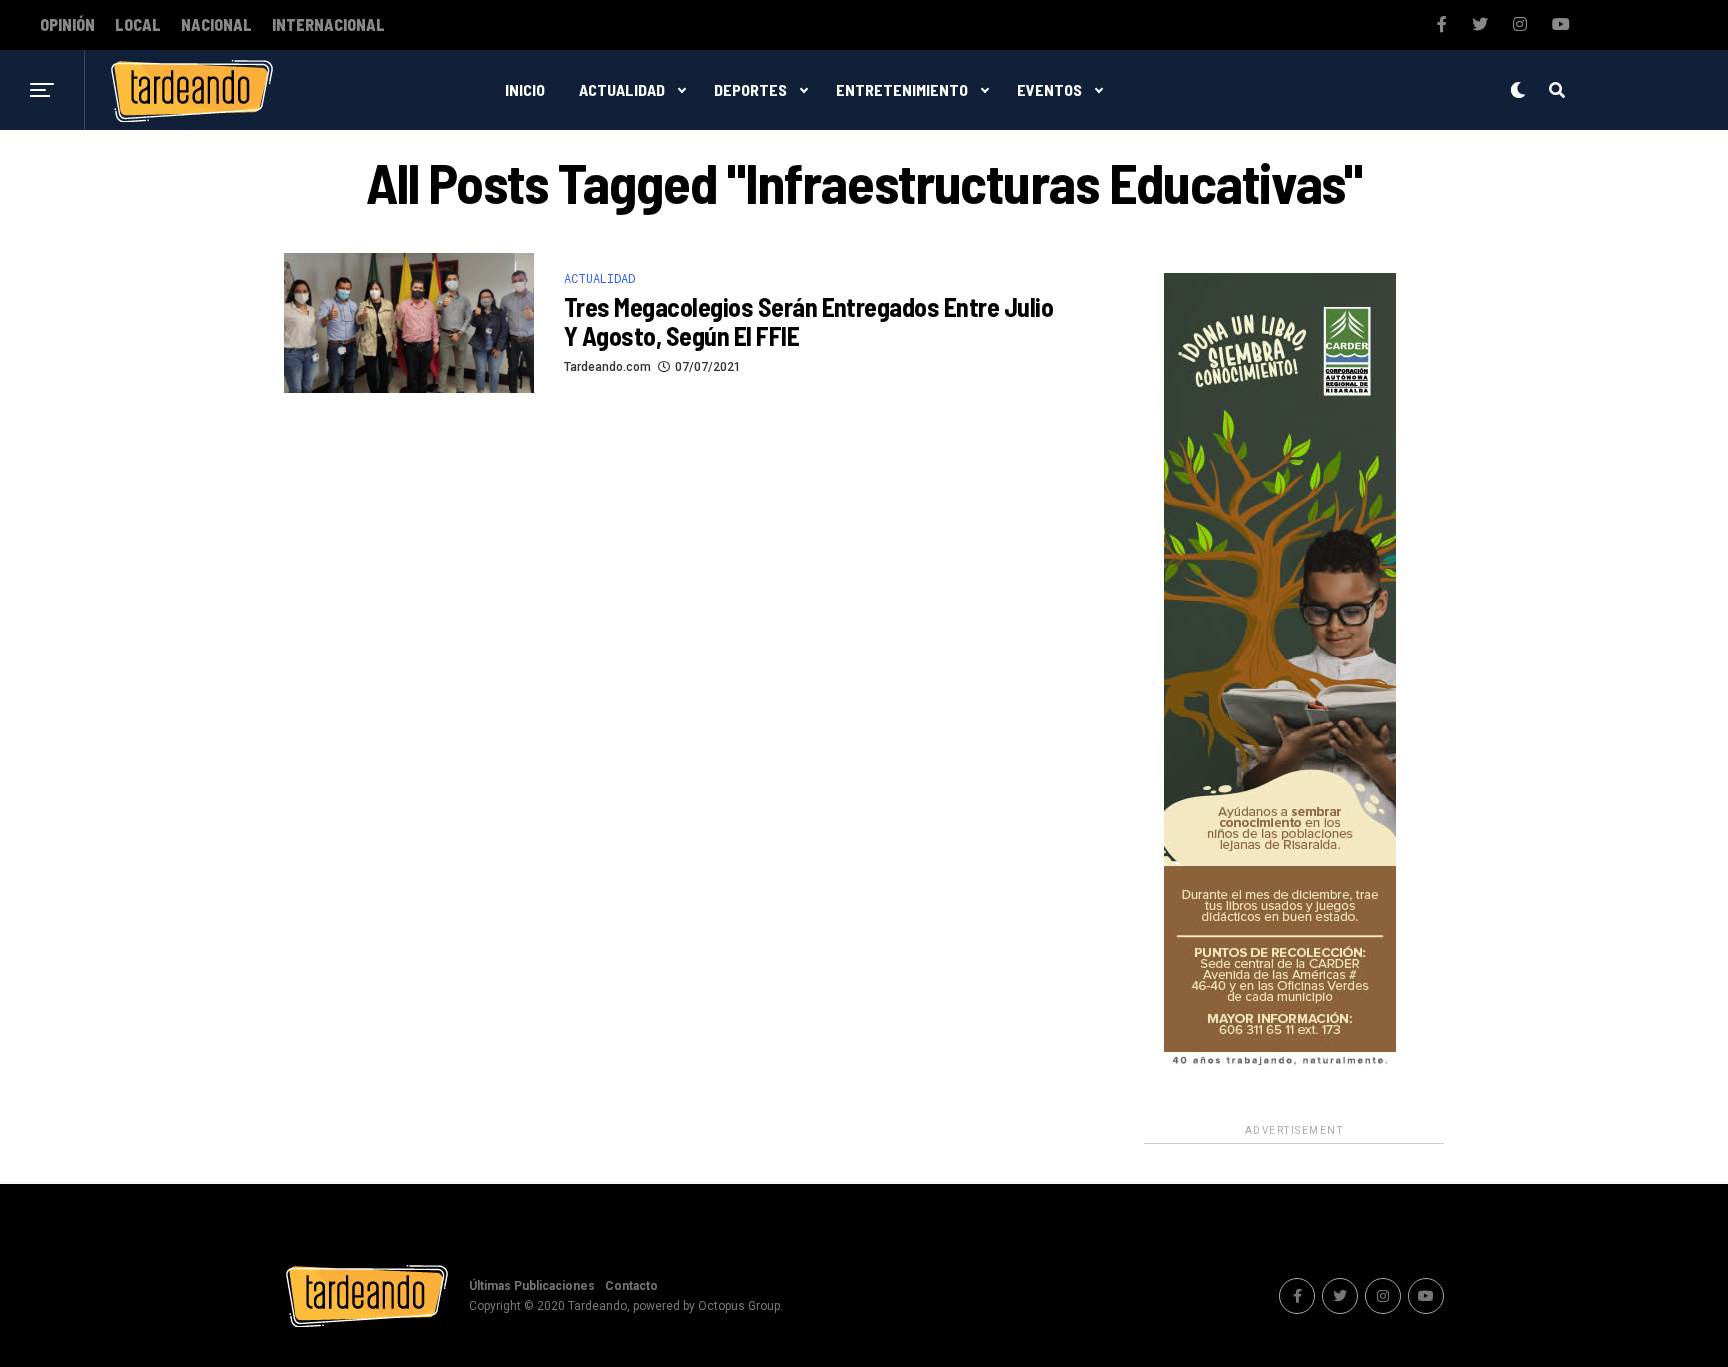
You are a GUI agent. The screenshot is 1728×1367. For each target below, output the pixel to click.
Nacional (216, 25)
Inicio (525, 89)
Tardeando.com (607, 367)
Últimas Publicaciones (532, 1286)
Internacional (328, 25)
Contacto (631, 1286)
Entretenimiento (902, 89)
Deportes (750, 89)
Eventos (1049, 89)
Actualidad (622, 89)
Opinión (67, 25)
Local (138, 25)
